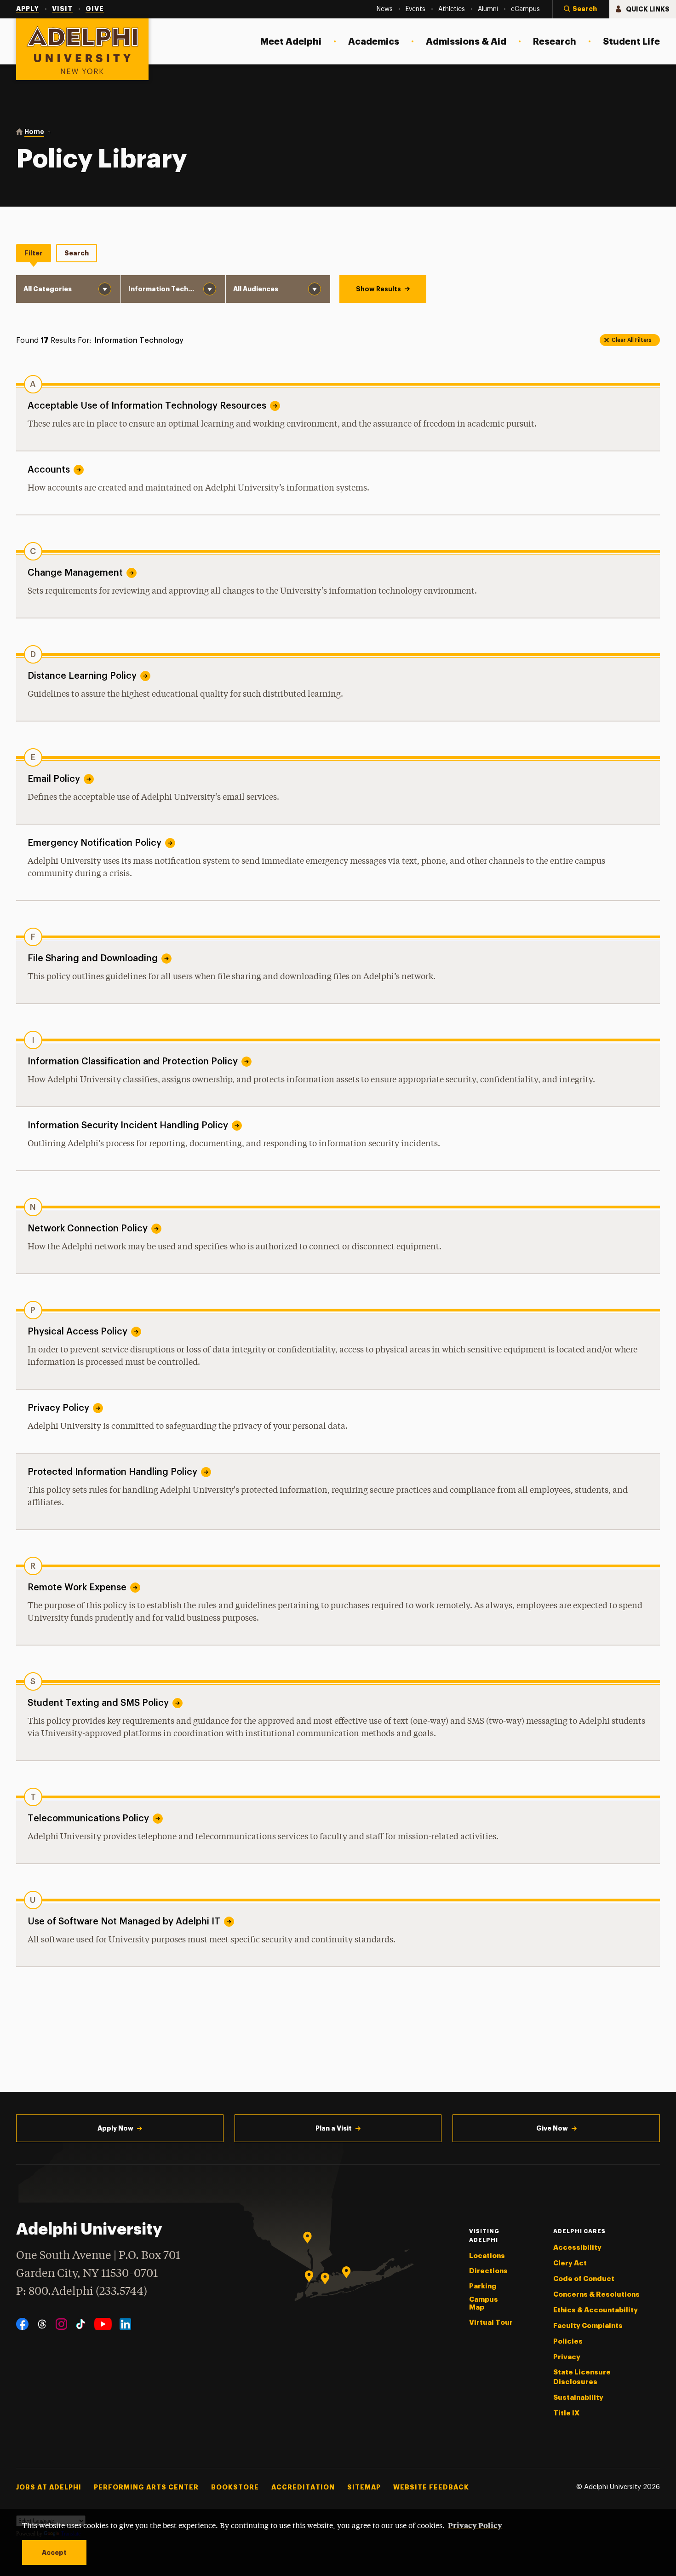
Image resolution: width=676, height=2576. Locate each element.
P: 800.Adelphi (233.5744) (82, 2292)
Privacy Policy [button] (475, 2525)
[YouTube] (103, 2324)
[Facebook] (22, 2324)
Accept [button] (54, 2553)
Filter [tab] (34, 253)
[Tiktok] (81, 2324)
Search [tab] (77, 253)
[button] (581, 9)
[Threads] (42, 2324)
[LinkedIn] (125, 2324)
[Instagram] (61, 2324)
